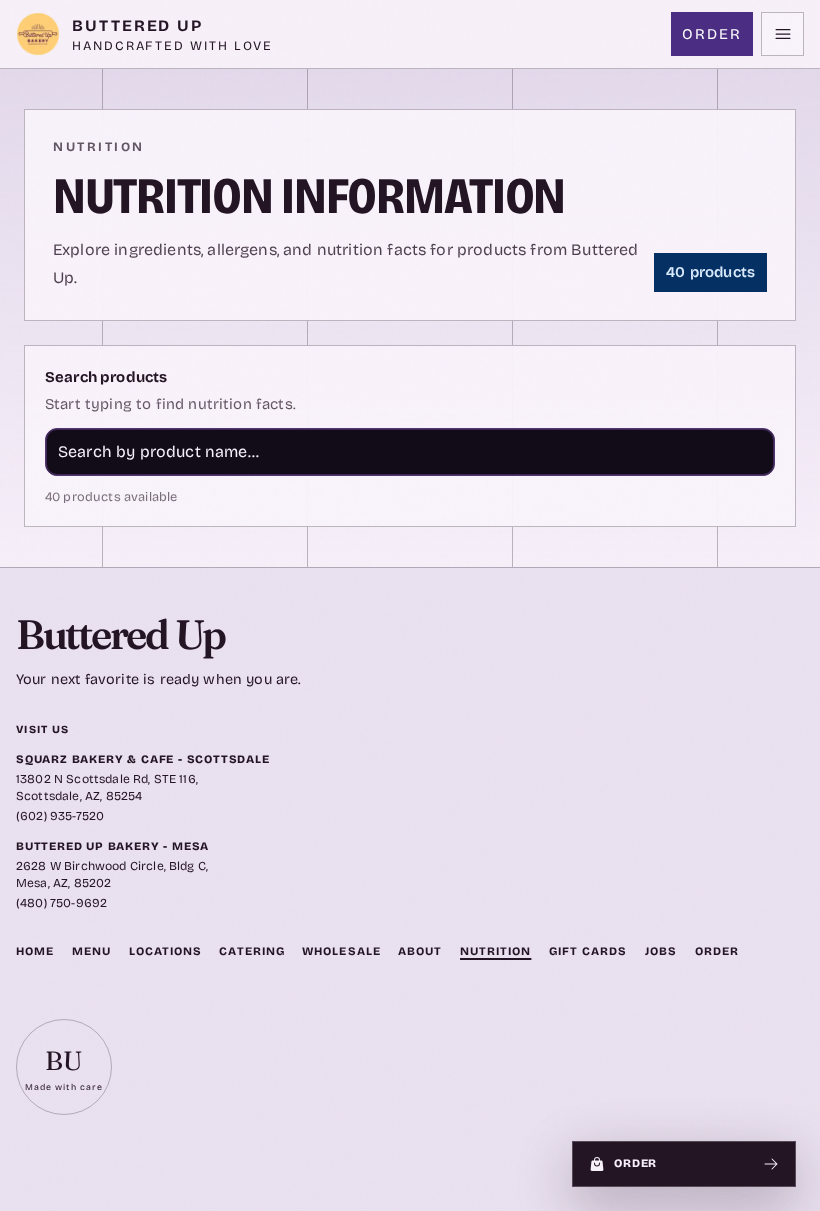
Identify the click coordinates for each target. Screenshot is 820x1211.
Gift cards (588, 951)
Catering (251, 951)
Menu (91, 951)
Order (712, 34)
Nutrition (495, 951)
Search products (106, 377)
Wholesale (341, 951)
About (420, 951)
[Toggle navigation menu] (782, 34)
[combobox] (410, 452)
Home (35, 951)
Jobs (661, 951)
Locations (165, 951)
